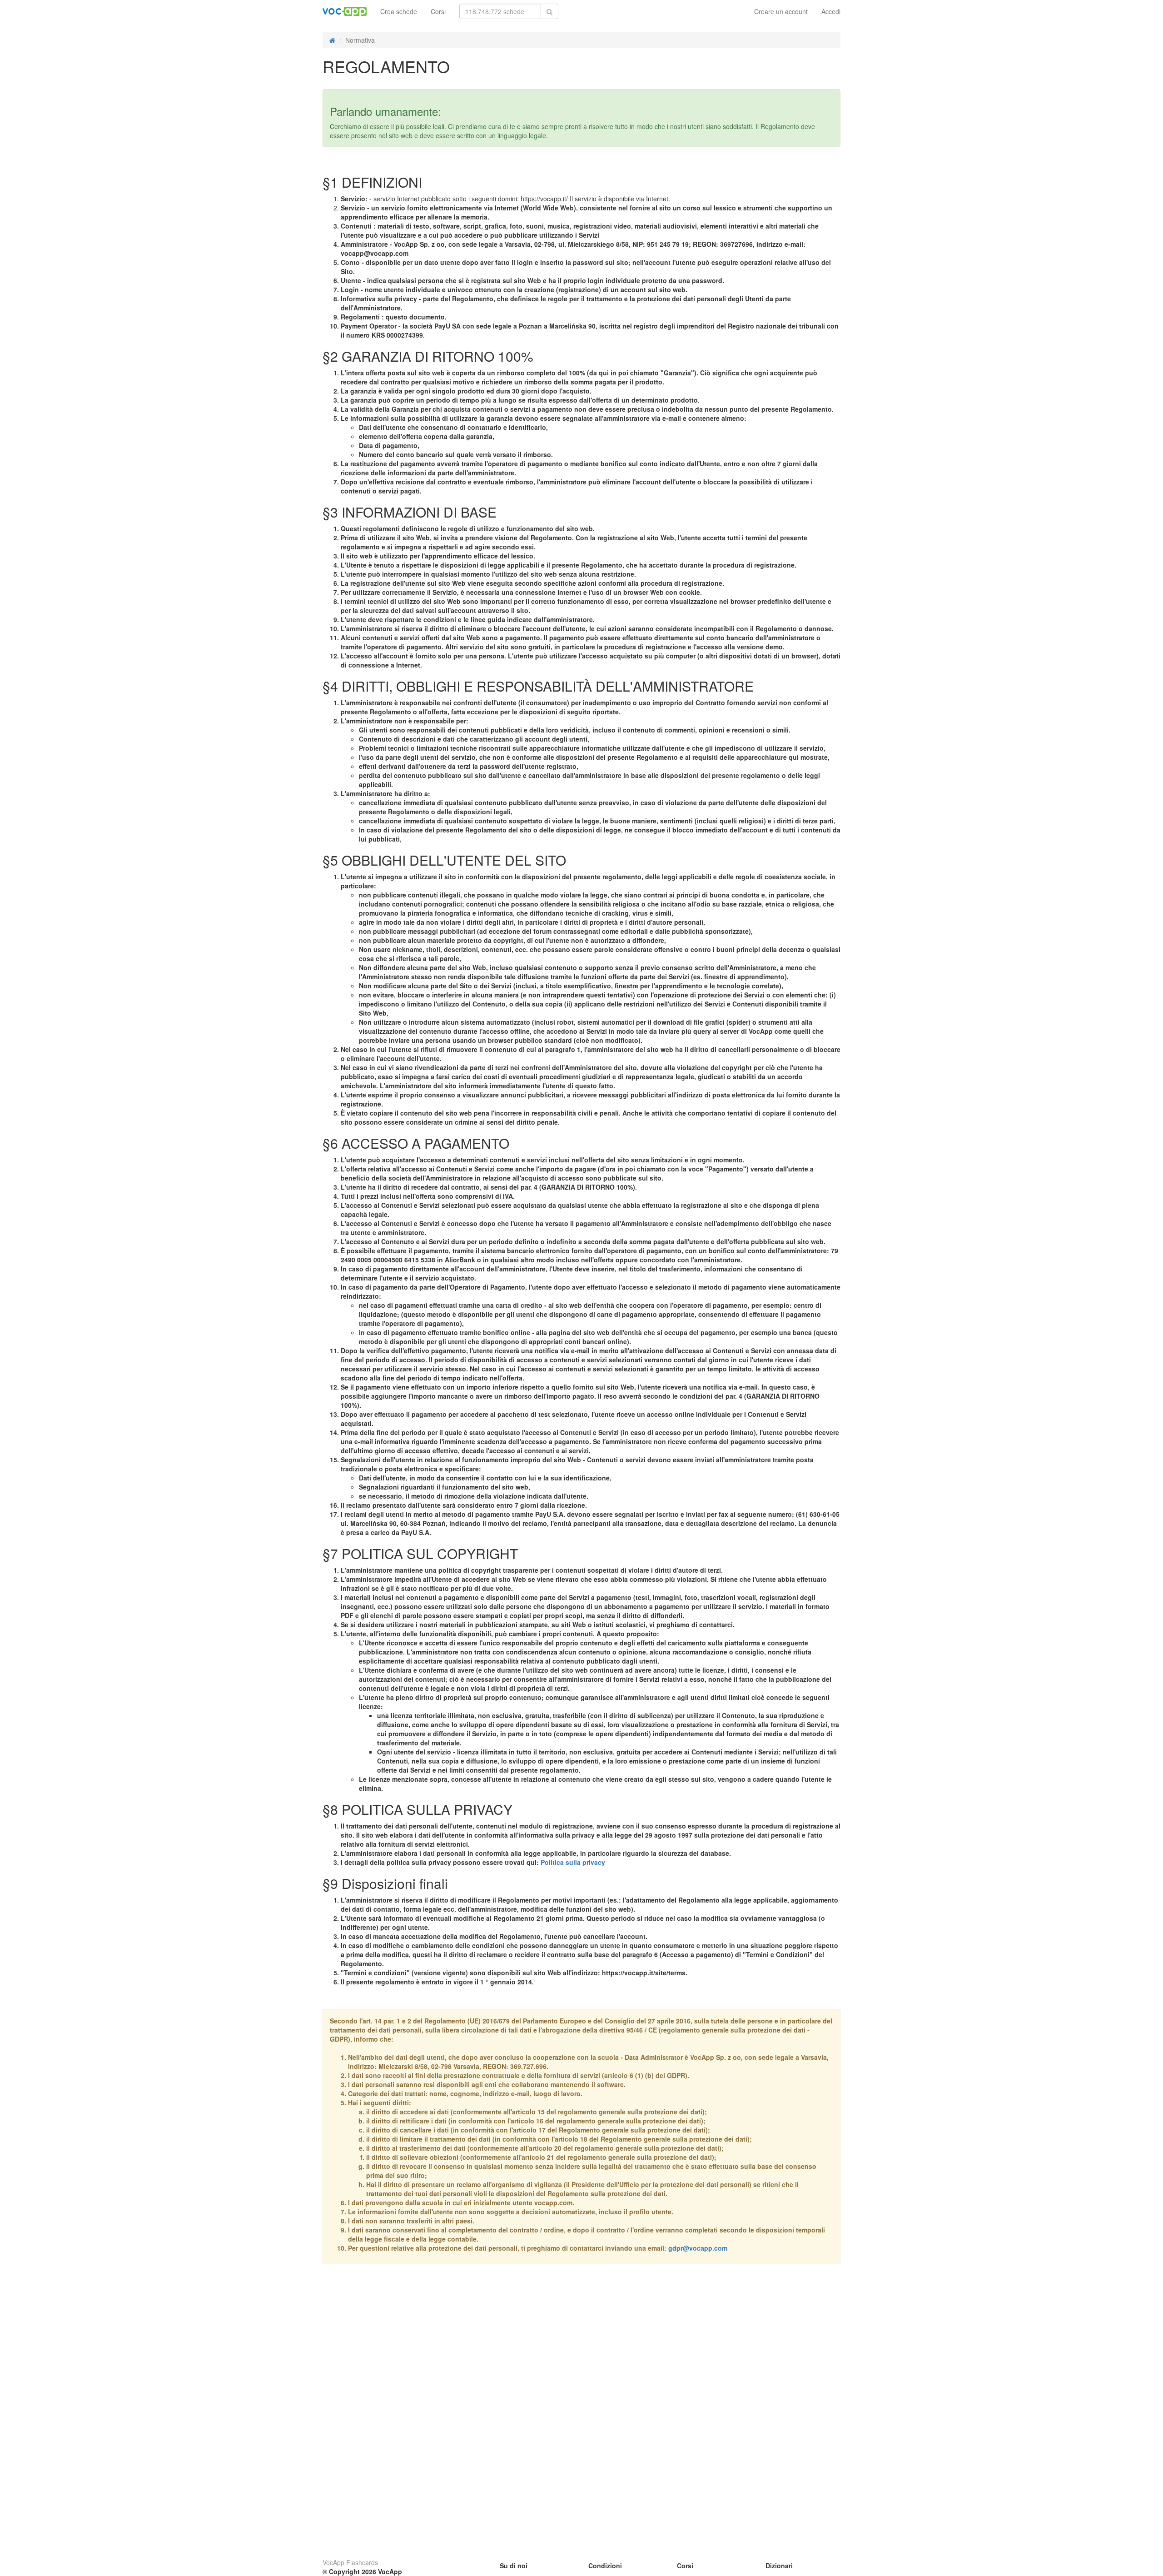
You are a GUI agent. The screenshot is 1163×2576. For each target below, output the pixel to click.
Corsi (438, 11)
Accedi (831, 11)
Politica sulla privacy (573, 1862)
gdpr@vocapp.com (698, 2248)
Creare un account (781, 11)
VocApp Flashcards (350, 2562)
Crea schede (399, 11)
